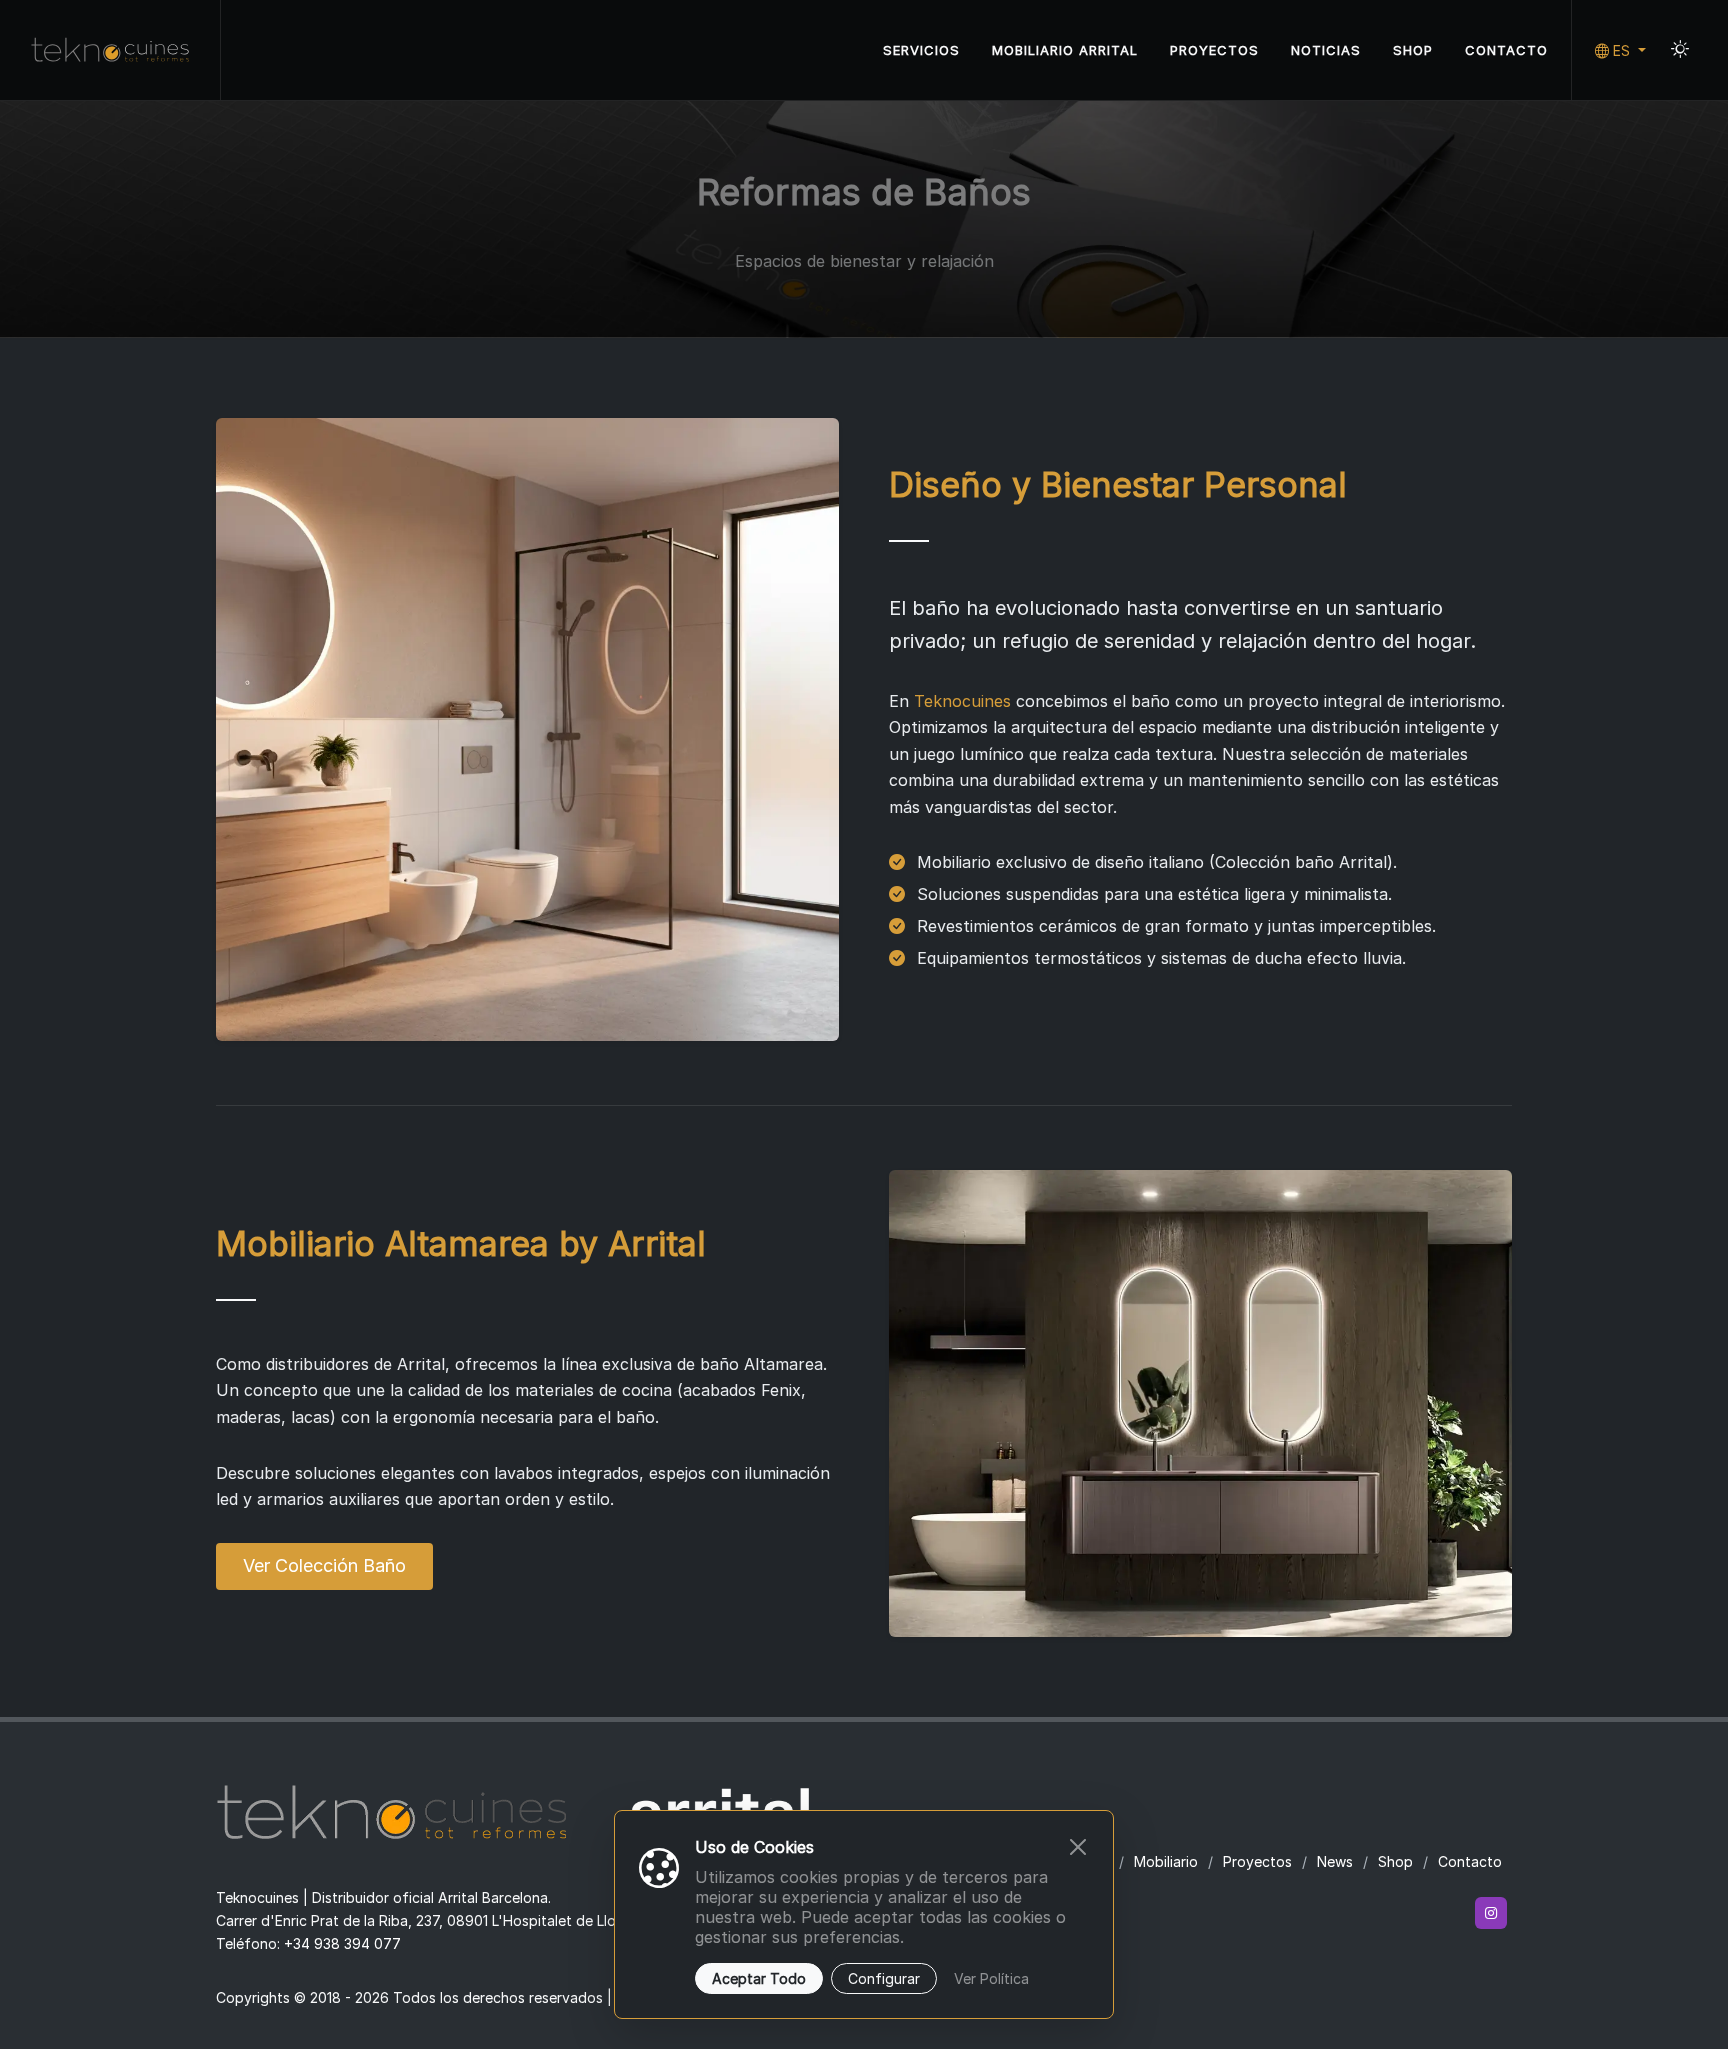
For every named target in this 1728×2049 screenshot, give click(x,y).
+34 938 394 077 (342, 1943)
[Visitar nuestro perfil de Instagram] (1491, 1913)
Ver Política (991, 1978)
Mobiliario (1166, 1861)
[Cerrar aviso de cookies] (1078, 1847)
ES (1621, 50)
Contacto (1470, 1861)
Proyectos (1257, 1861)
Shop (1395, 1861)
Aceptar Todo (759, 1978)
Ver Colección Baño (324, 1565)
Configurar (884, 1978)
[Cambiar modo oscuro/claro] (1680, 50)
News (1335, 1861)
